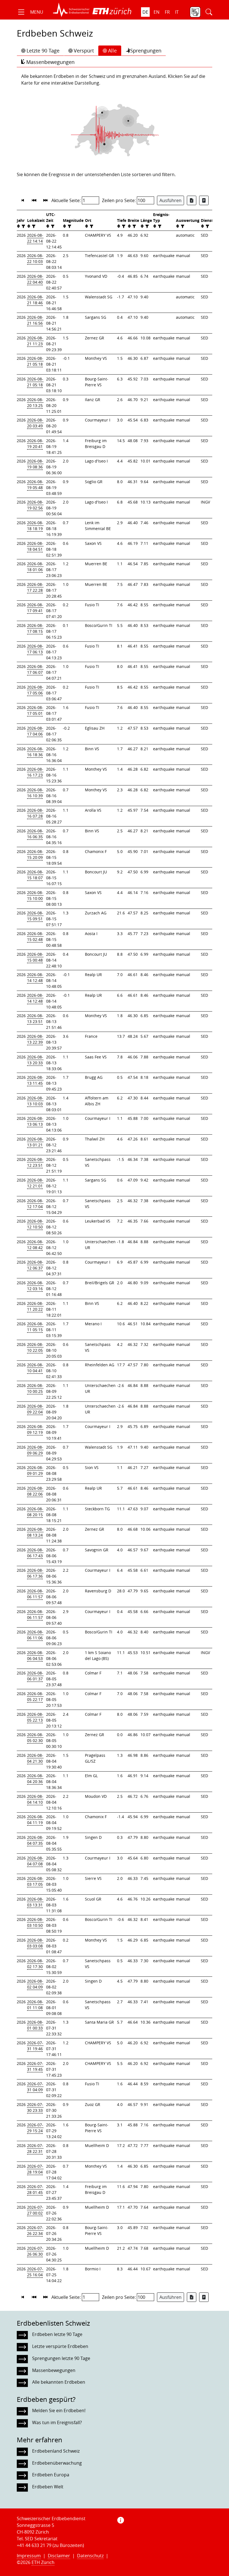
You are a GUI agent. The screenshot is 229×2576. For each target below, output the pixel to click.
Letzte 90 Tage (43, 51)
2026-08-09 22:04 (35, 1409)
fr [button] (167, 12)
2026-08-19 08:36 (35, 464)
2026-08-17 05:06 (35, 690)
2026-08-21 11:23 (35, 341)
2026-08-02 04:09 (35, 1984)
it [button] (177, 12)
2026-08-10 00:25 (35, 1388)
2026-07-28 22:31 (35, 2148)
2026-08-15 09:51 (35, 916)
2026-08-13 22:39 (35, 1039)
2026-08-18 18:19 (35, 526)
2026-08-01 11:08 (35, 2005)
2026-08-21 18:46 (35, 300)
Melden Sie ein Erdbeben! (59, 2410)
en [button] (157, 12)
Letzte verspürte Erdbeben (60, 2346)
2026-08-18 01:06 (35, 567)
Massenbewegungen (50, 62)
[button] (30, 12)
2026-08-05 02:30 (35, 1738)
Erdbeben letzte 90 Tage (57, 2334)
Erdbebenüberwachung (57, 2463)
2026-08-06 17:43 (35, 1553)
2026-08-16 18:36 (35, 752)
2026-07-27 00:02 (35, 2210)
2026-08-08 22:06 (35, 1491)
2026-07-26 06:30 (35, 2251)
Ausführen (170, 200)
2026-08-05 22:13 (35, 1717)
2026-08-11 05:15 (35, 1327)
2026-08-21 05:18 (35, 361)
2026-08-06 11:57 (35, 1594)
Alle (112, 51)
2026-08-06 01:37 (35, 1676)
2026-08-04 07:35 (35, 1840)
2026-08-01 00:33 (35, 2025)
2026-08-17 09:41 (35, 608)
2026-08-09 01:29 (35, 1470)
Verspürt (84, 51)
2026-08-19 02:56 (35, 505)
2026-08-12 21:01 (35, 1183)
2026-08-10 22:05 (35, 1347)
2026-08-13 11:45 (35, 1080)
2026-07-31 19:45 (35, 2066)
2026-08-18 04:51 (35, 546)
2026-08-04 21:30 (35, 1758)
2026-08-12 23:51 (35, 1162)
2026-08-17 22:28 (35, 587)
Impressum (29, 2556)
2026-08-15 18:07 (35, 875)
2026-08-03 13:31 (35, 1902)
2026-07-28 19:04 (35, 2169)
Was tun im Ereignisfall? (57, 2422)
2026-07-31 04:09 (35, 2087)
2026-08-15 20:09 (35, 854)
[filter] (23, 226)
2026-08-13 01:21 (35, 1142)
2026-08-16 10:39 (35, 793)
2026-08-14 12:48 (35, 977)
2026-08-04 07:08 (35, 1861)
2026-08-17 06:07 (35, 669)
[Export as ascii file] (204, 200)
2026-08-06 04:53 (35, 1655)
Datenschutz (90, 2556)
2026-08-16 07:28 (35, 813)
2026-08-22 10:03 (35, 258)
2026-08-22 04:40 (35, 279)
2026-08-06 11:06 (35, 1635)
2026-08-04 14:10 (35, 1799)
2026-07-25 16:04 (35, 2272)
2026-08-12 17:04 (35, 1204)
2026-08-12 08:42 (35, 1245)
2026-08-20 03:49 (35, 423)
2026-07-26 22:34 (35, 2230)
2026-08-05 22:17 (35, 1696)
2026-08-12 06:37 (35, 1265)
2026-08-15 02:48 (35, 936)
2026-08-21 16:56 (35, 320)
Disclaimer (59, 2556)
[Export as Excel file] (192, 200)
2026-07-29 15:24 (35, 2128)
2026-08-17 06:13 (35, 649)
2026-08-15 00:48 (35, 957)
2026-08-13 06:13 (35, 1121)
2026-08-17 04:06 (35, 731)
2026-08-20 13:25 (35, 402)
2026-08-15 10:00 (35, 895)
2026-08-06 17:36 (35, 1573)
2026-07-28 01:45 (35, 2189)
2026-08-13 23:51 (35, 1019)
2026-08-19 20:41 (35, 444)
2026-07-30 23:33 (35, 2107)
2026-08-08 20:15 (35, 1512)
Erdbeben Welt (48, 2487)
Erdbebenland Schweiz (56, 2451)
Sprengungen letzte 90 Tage (61, 2358)
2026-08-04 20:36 (35, 1779)
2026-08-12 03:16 (35, 1286)
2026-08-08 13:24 (35, 1532)
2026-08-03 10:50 (35, 1922)
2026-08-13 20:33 (35, 1060)
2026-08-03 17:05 (35, 1881)
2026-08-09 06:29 (35, 1450)
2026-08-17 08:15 (35, 628)
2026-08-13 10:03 (35, 1101)
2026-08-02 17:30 (35, 1964)
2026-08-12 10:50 (35, 1224)
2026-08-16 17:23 (35, 772)
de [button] (145, 12)
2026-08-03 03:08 (35, 1943)
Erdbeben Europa (51, 2475)
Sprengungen (146, 51)
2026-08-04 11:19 (35, 1820)
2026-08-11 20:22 (35, 1306)
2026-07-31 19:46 (35, 2046)
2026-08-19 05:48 (35, 485)
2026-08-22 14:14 (35, 238)
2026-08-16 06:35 (35, 834)
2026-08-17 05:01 (35, 710)
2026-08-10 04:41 (35, 1368)
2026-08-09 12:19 (35, 1429)
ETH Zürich (43, 2562)
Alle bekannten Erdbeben (59, 2382)
